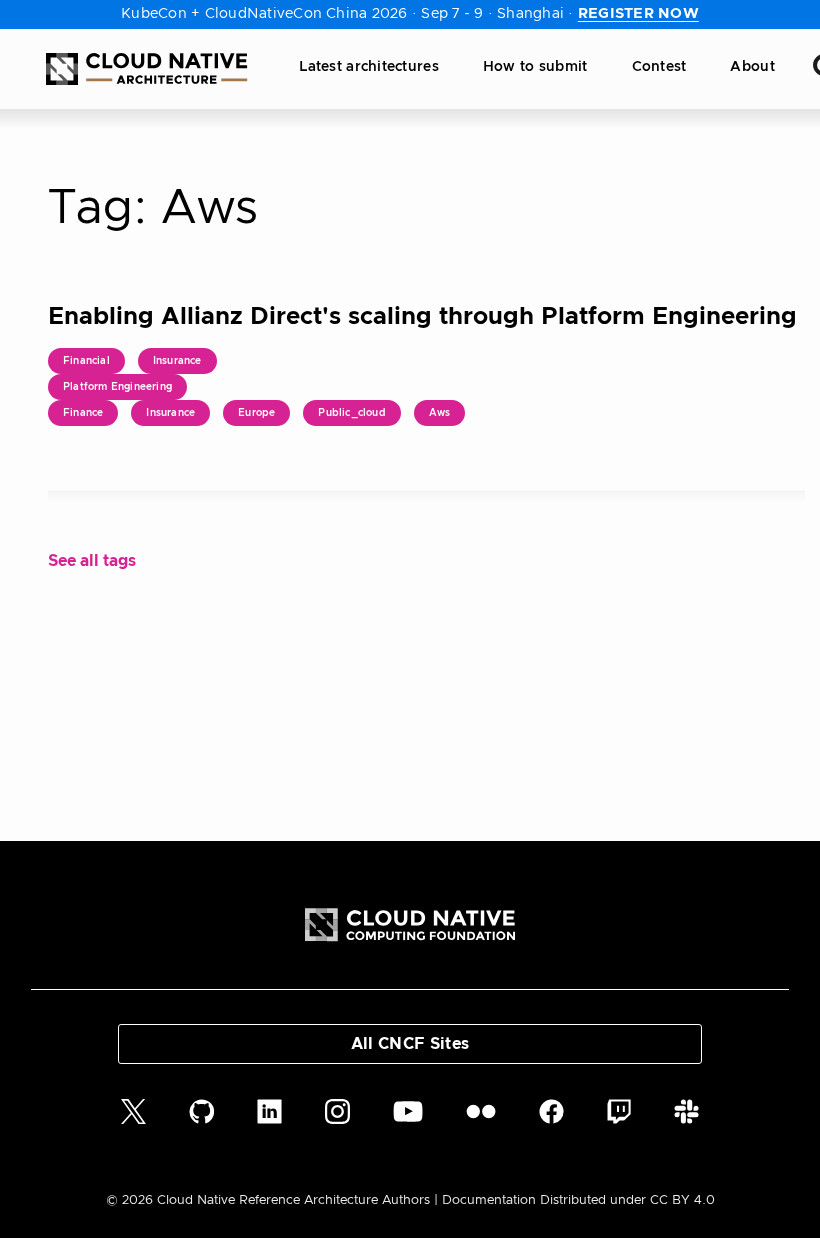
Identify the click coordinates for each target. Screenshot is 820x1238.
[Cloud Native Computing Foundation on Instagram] (337, 1111)
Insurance (177, 361)
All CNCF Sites (410, 1044)
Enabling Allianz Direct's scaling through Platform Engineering (422, 317)
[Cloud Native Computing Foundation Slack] (686, 1111)
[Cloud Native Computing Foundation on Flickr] (481, 1111)
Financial (86, 361)
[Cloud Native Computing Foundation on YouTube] (408, 1111)
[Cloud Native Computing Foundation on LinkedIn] (269, 1111)
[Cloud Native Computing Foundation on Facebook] (551, 1111)
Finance (83, 413)
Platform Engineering (117, 387)
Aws (440, 413)
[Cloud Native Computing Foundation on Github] (202, 1111)
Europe (256, 413)
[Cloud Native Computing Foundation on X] (133, 1111)
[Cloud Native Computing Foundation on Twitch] (619, 1111)
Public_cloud (351, 413)
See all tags (92, 561)
